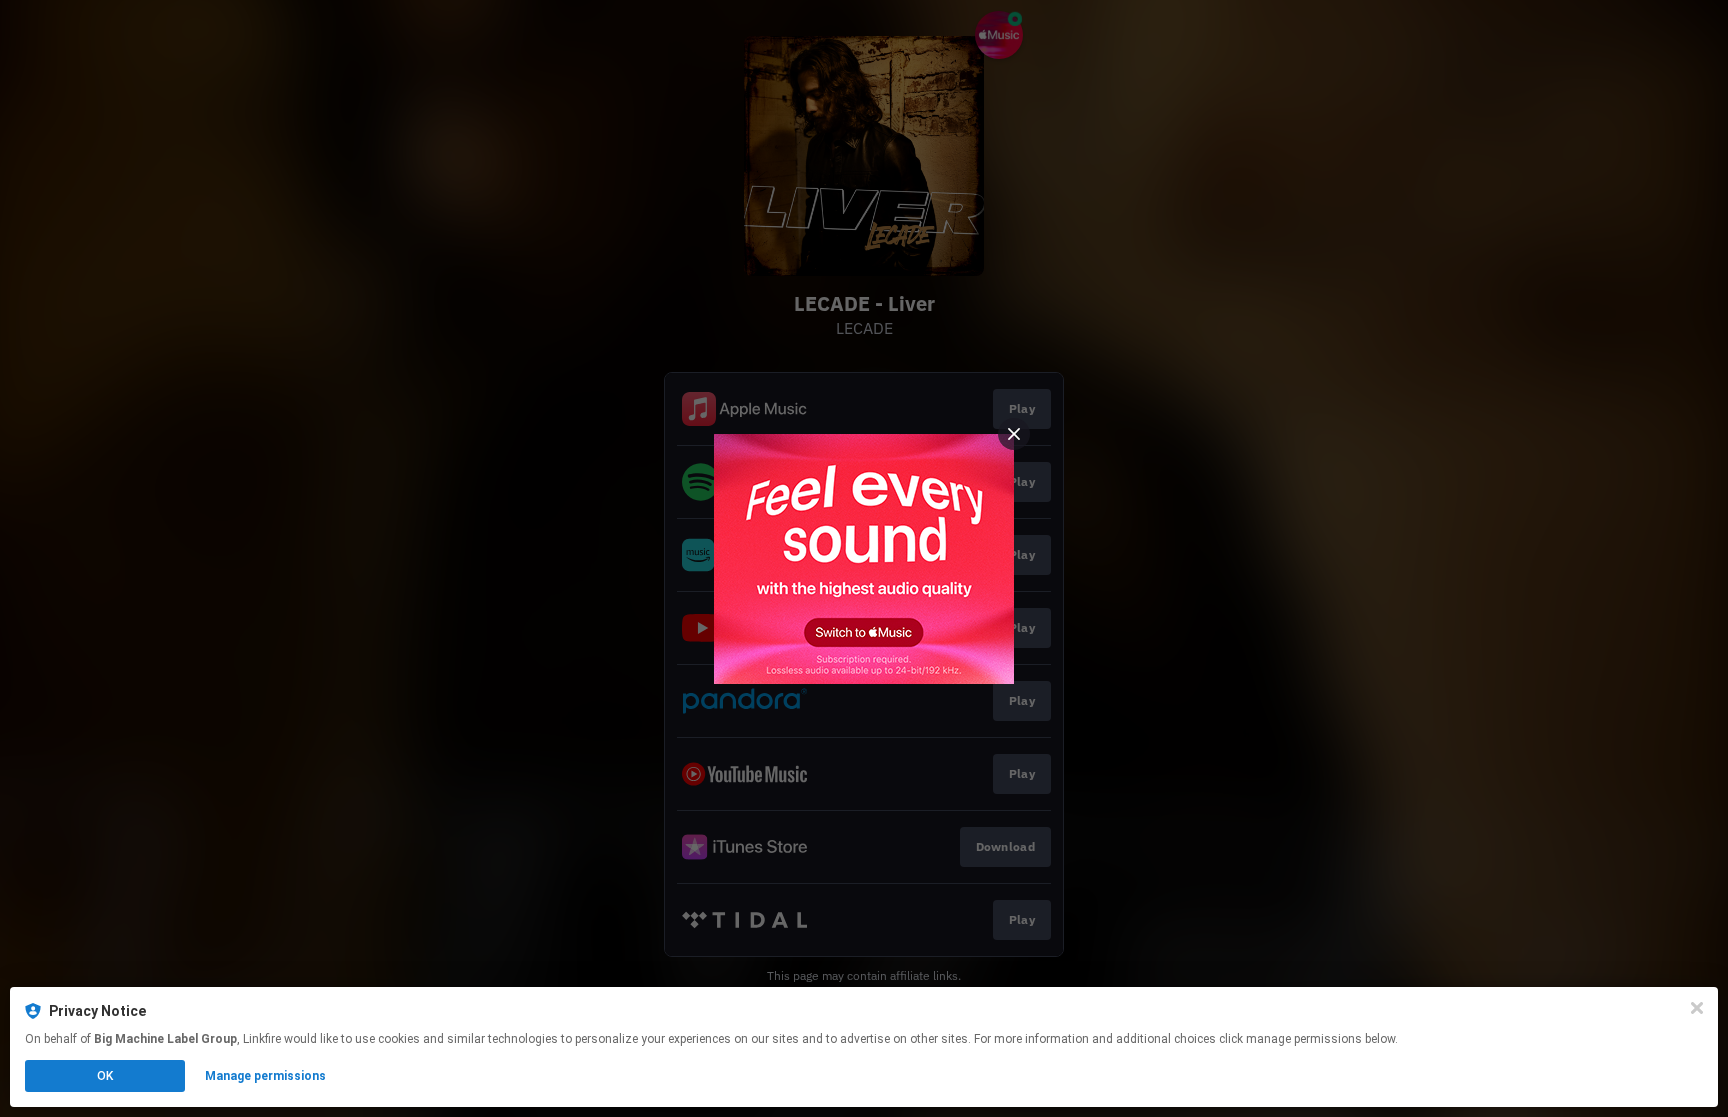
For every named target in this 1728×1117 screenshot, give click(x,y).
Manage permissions (265, 1076)
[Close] (1697, 1008)
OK (105, 1076)
